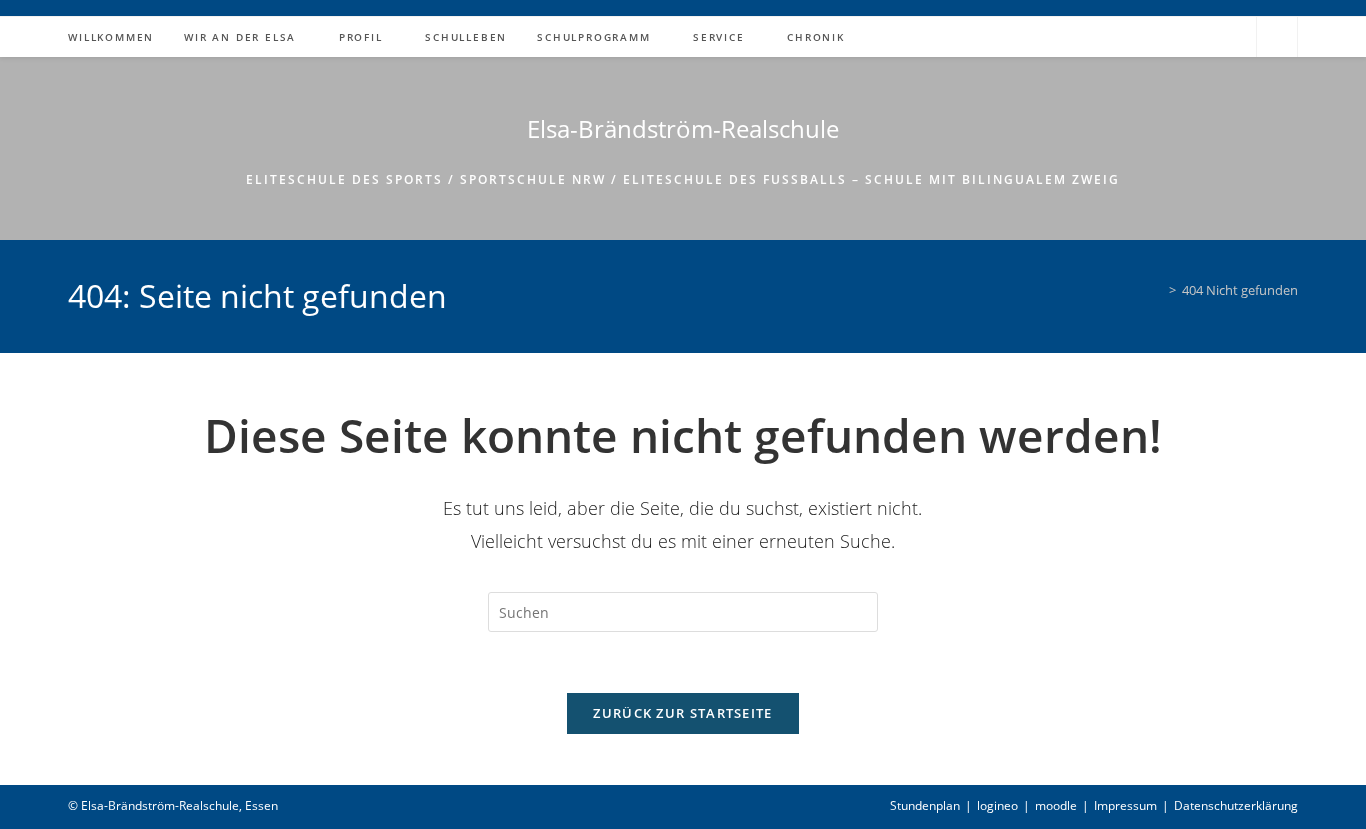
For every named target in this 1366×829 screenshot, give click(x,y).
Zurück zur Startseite (682, 713)
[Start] (1158, 290)
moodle (1056, 805)
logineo (997, 805)
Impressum (1125, 805)
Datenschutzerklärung (1236, 805)
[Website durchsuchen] (1277, 38)
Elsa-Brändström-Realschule (683, 128)
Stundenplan (925, 805)
